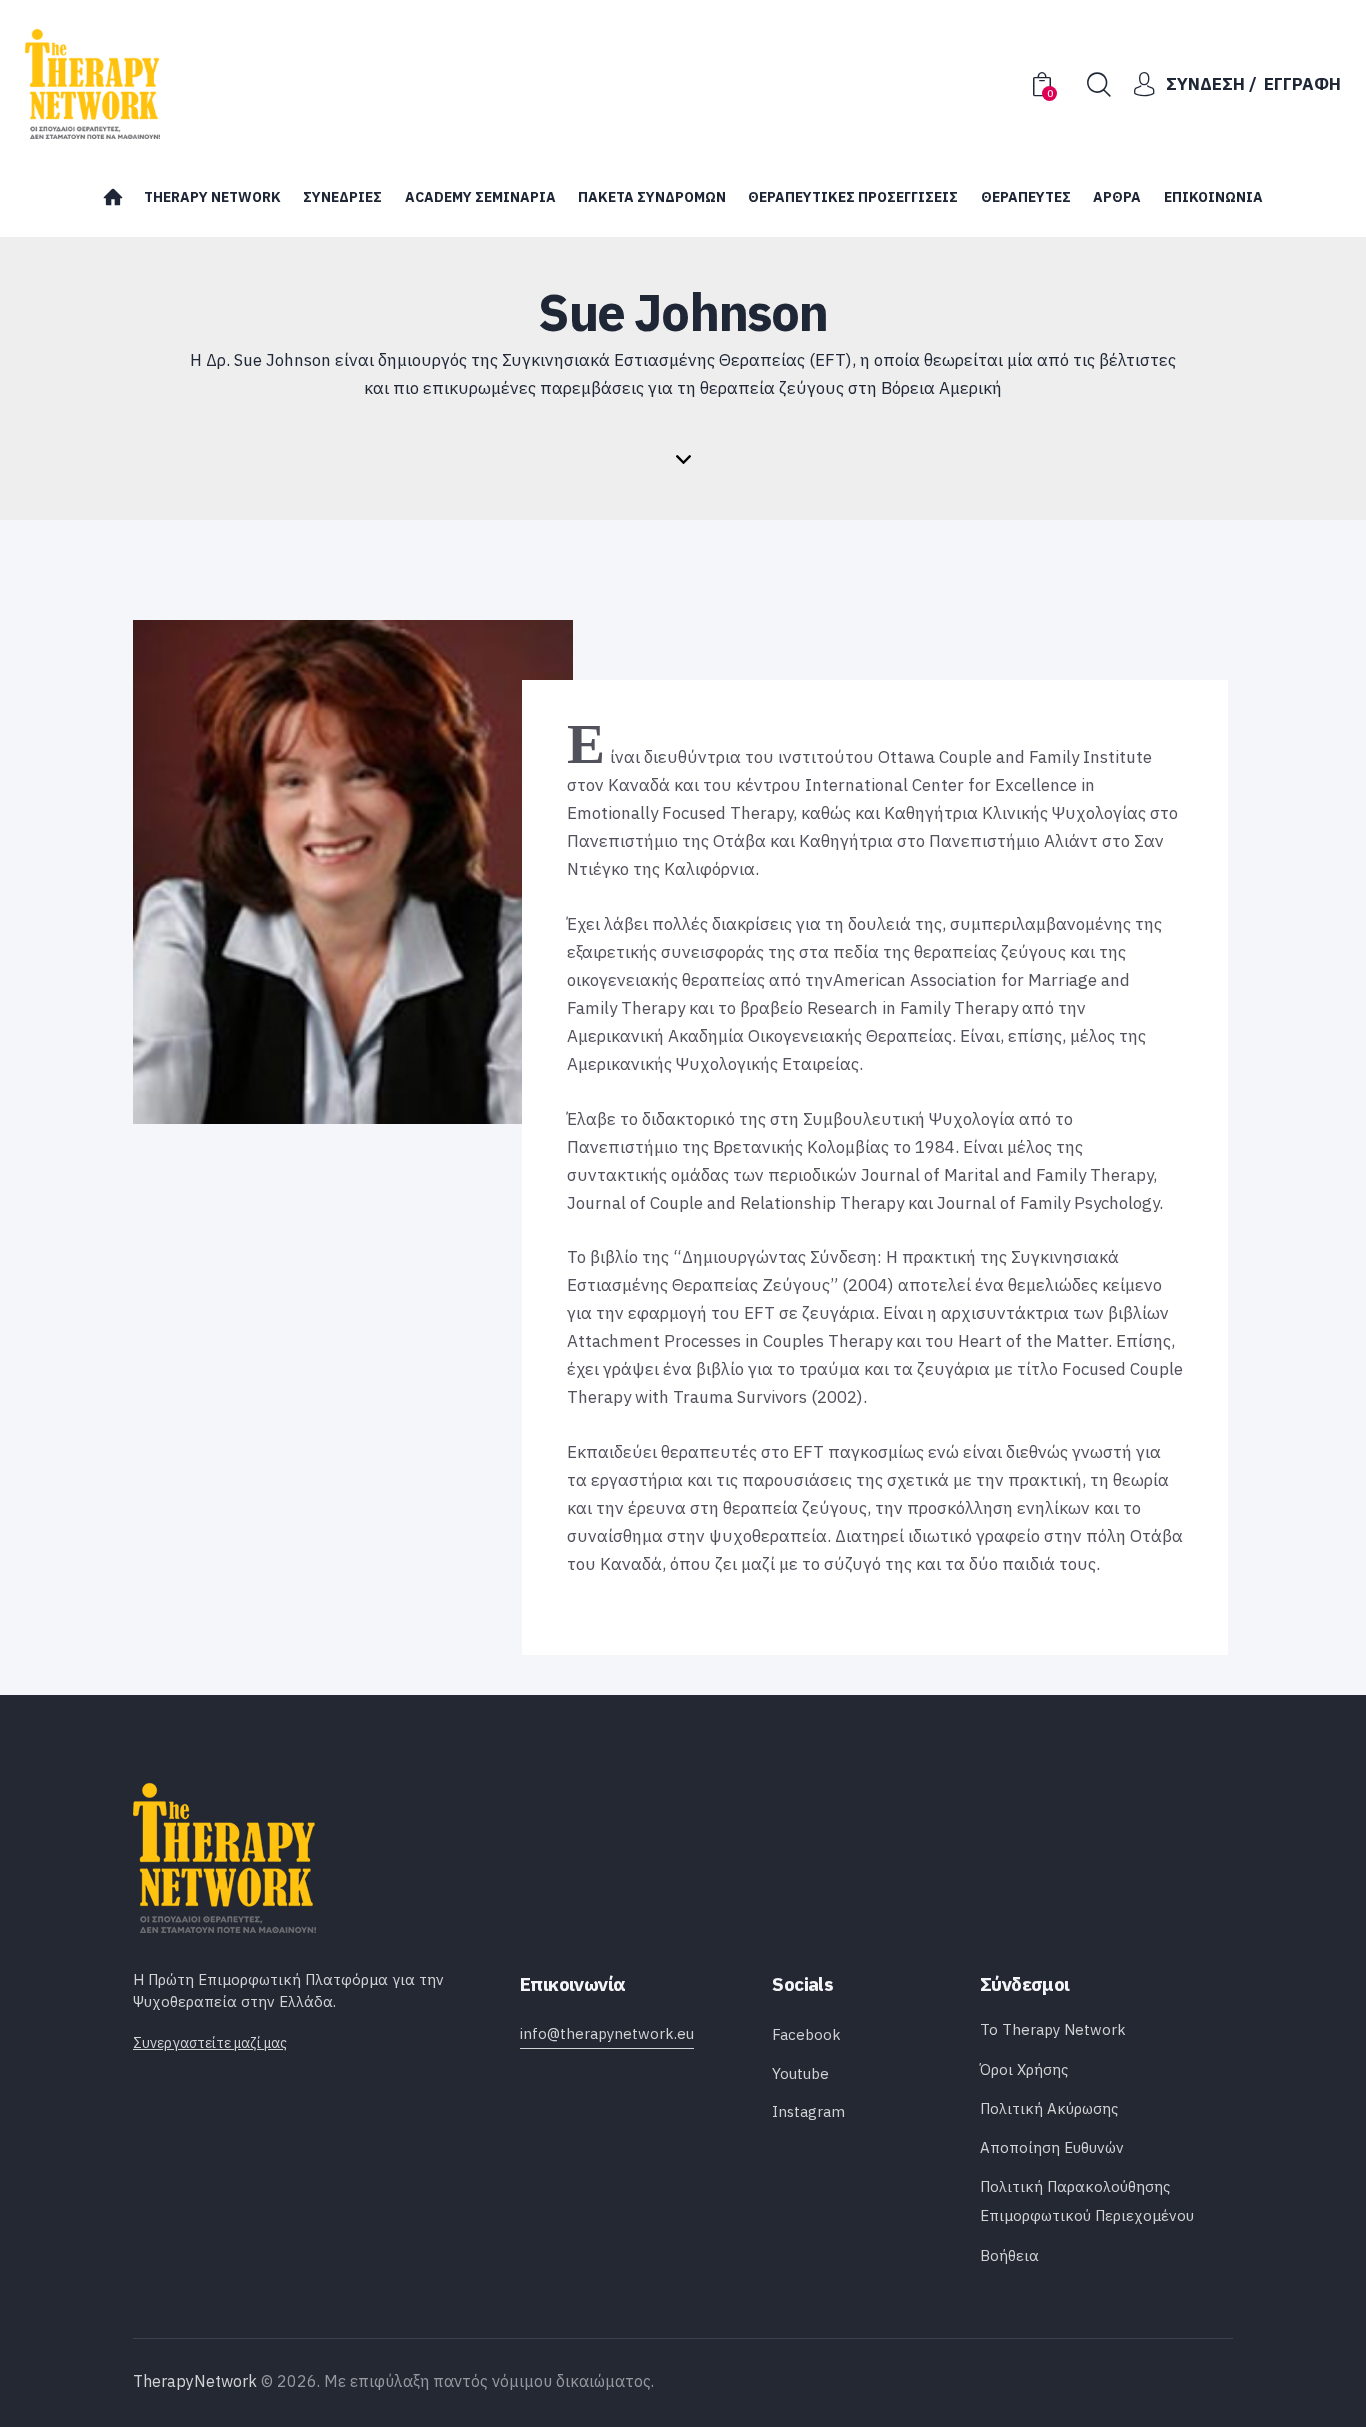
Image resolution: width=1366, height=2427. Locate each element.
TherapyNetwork (195, 2381)
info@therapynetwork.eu (607, 2033)
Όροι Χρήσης (1024, 2069)
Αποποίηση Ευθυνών (1052, 2147)
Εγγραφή (1302, 84)
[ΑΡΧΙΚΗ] (112, 202)
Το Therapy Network (1053, 2029)
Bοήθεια (1009, 2255)
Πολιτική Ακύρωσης (1049, 2108)
